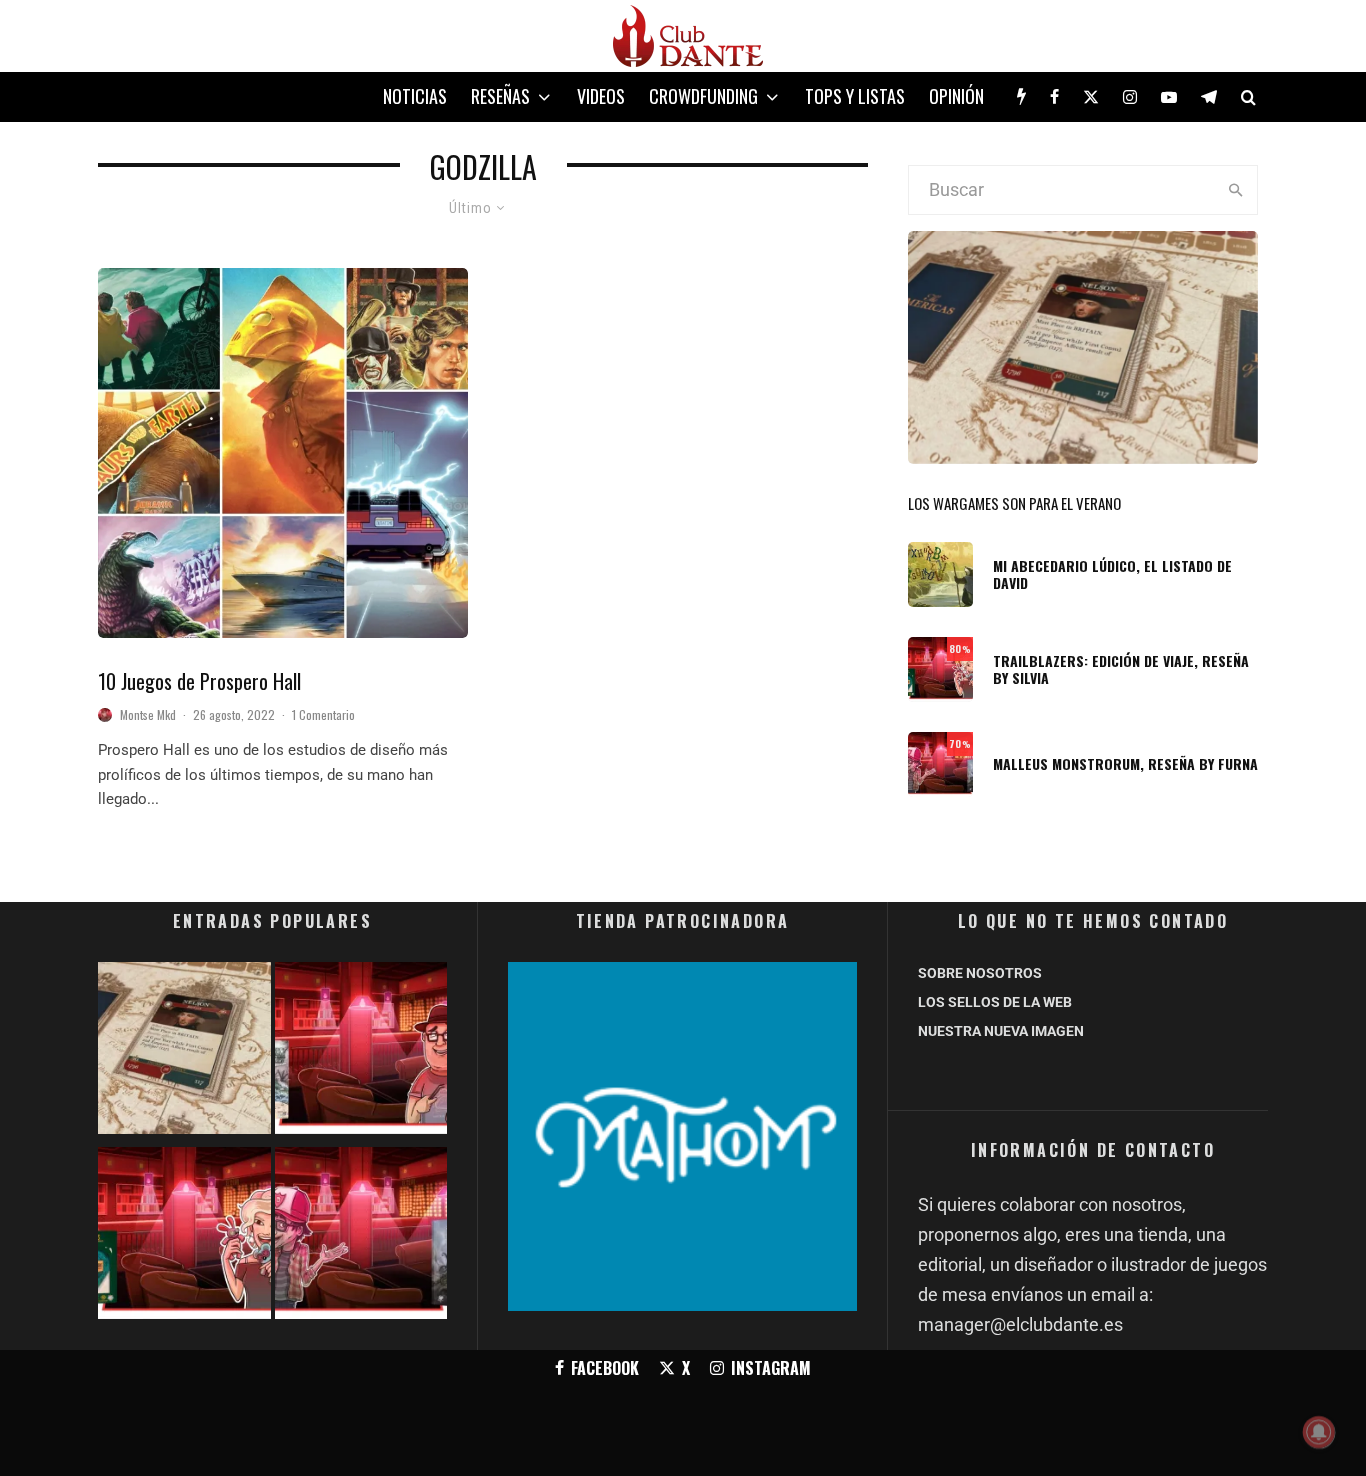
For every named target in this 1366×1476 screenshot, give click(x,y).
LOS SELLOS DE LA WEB (995, 1002)
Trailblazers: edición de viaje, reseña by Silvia (1121, 670)
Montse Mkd (148, 714)
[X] (1091, 97)
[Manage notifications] (1319, 1432)
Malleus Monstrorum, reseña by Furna (1125, 764)
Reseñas (500, 96)
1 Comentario (323, 714)
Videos (601, 96)
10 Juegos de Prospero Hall (199, 681)
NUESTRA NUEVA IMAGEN (1001, 1031)
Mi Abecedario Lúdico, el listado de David (1112, 575)
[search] (1235, 190)
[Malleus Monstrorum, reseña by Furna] (361, 1237)
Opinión (956, 96)
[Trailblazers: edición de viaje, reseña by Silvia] (184, 1237)
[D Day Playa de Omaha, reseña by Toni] (361, 1052)
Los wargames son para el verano (1014, 503)
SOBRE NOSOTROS (980, 973)
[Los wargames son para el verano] (184, 1052)
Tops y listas (855, 96)
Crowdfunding (703, 96)
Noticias (415, 96)
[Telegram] (1209, 97)
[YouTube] (1169, 97)
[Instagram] (1130, 97)
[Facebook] (1054, 97)
